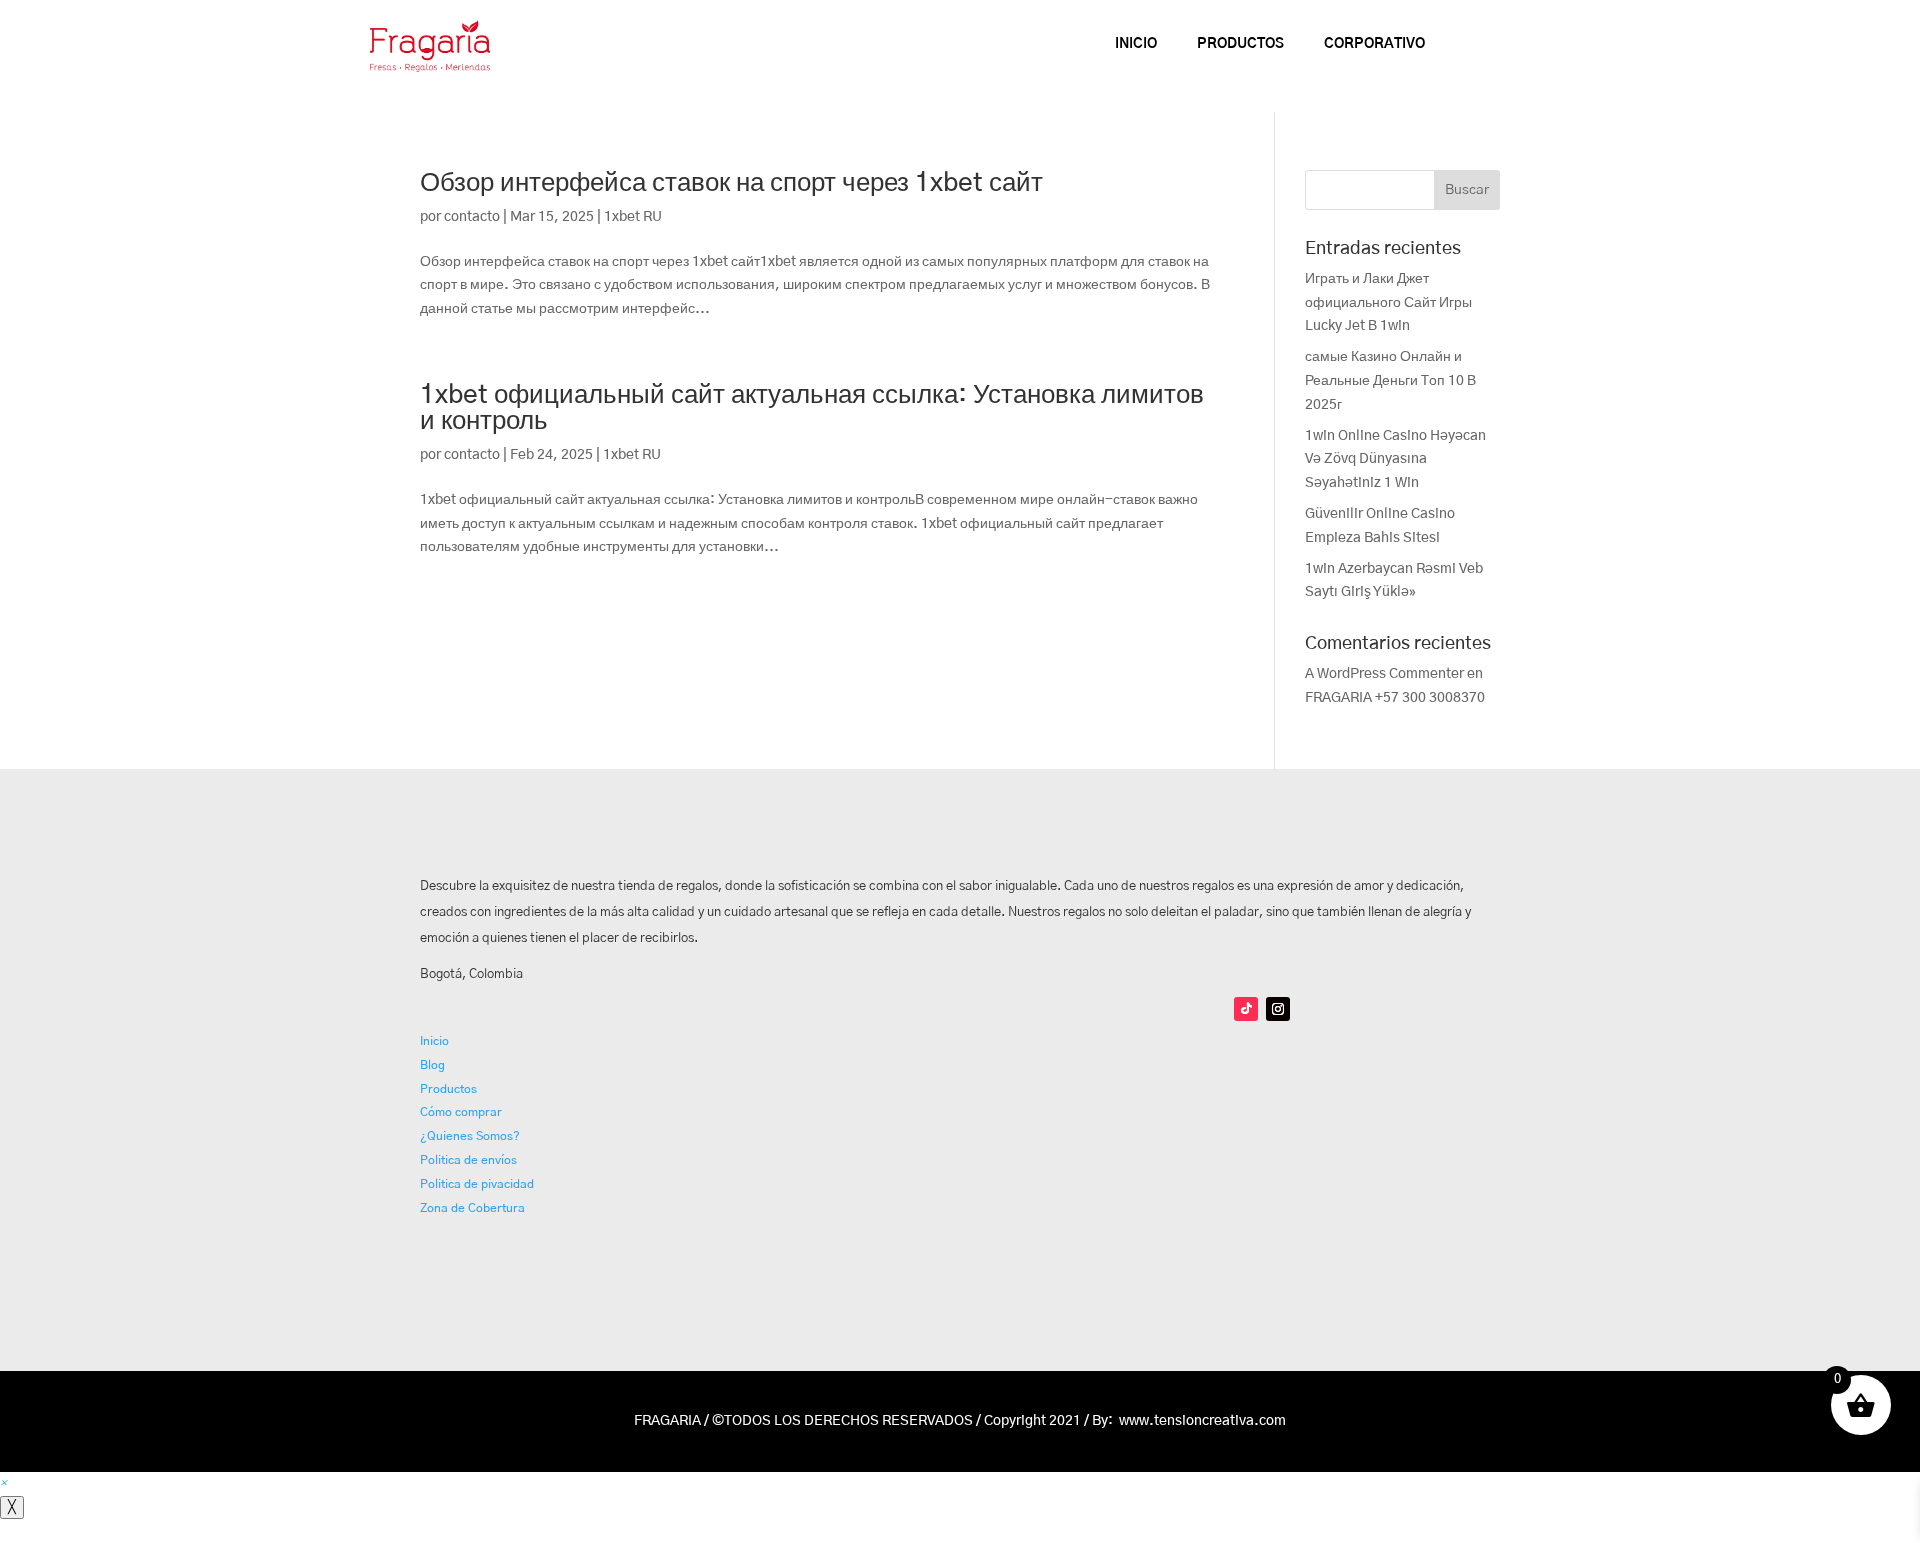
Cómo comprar (461, 1112)
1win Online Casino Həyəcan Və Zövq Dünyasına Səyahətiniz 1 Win (1395, 460)
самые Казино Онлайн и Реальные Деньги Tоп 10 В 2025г (1390, 381)
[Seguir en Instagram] (1278, 1009)
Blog (432, 1065)
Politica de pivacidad (477, 1184)
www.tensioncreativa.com (1202, 1421)
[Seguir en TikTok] (1246, 1009)
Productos (448, 1089)
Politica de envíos (468, 1160)
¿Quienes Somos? (470, 1136)
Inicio (434, 1041)
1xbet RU (633, 217)
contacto (472, 217)
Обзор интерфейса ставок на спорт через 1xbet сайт (731, 183)
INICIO (1136, 44)
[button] (3, 1483)
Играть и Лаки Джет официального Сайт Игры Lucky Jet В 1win (1388, 303)
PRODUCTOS (1240, 44)
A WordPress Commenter (1384, 674)
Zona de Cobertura (472, 1208)
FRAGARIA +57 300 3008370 (1395, 698)
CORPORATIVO (1374, 44)
